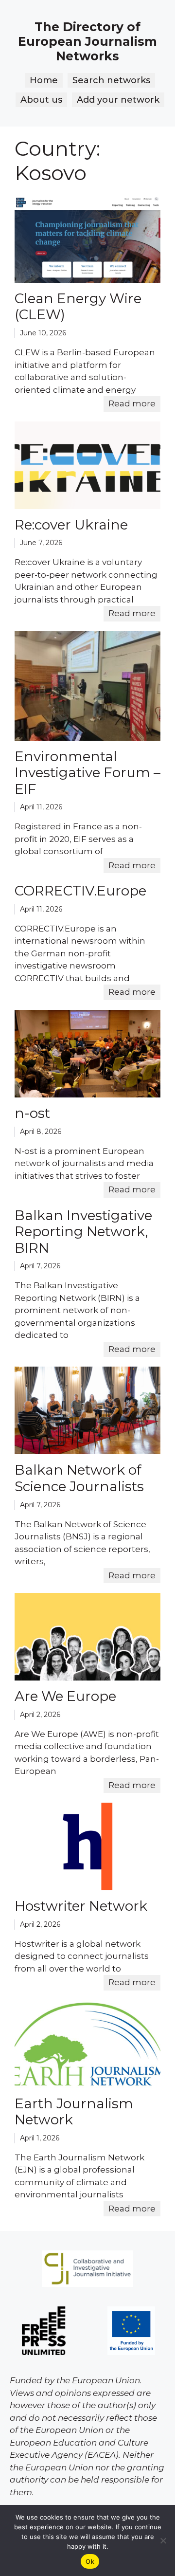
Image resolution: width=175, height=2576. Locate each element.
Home (44, 80)
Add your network (118, 100)
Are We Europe (65, 1696)
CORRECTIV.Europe (80, 891)
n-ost (32, 1113)
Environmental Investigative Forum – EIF (87, 773)
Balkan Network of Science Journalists (79, 1478)
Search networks (111, 80)
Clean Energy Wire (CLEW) (78, 307)
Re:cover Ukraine (71, 525)
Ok (90, 2561)
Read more (132, 403)
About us (41, 100)
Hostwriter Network (81, 1906)
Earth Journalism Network (74, 2112)
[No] (163, 2540)
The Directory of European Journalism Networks (87, 41)
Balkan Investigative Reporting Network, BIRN (83, 1232)
